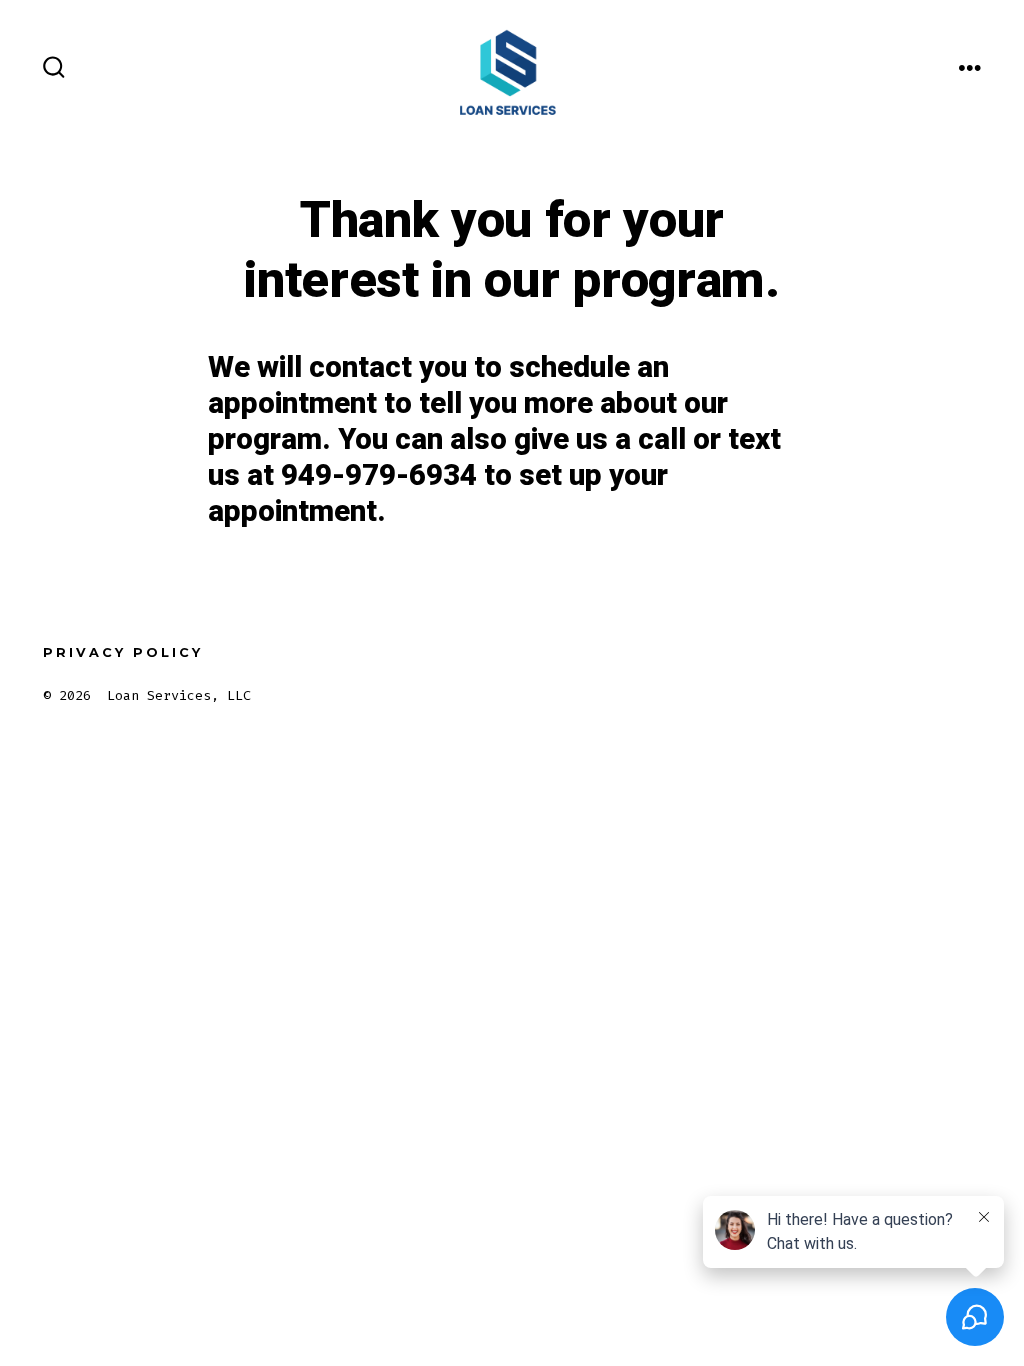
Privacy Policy (123, 652)
